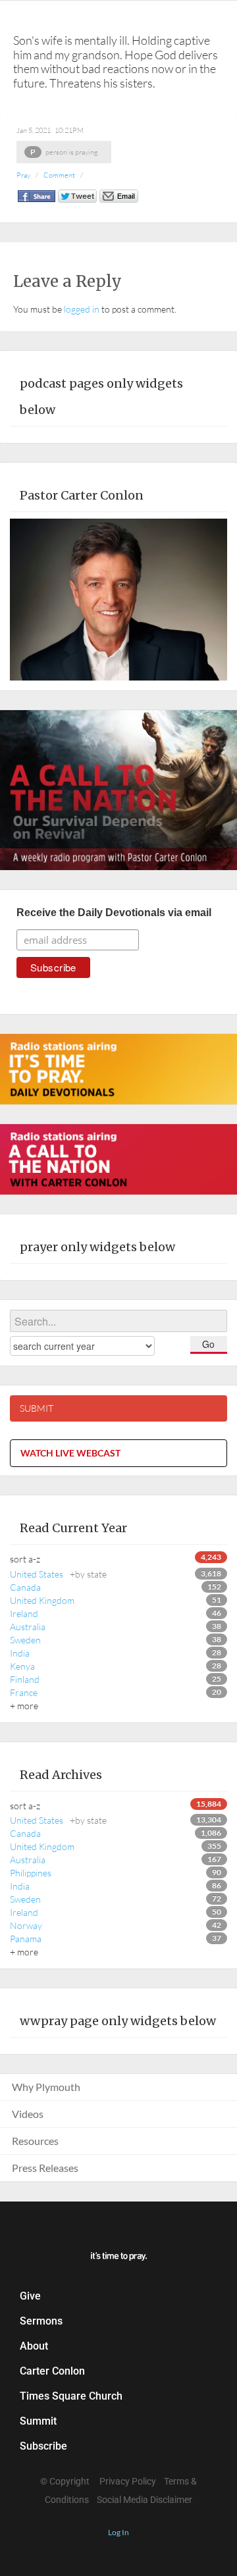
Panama (26, 1939)
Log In (118, 2532)
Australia (28, 1627)
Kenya (22, 1666)
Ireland (24, 1613)
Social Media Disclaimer (145, 2500)
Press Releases (45, 2168)
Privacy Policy (128, 2481)
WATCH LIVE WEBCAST (70, 1453)
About (34, 2346)
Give (30, 2296)
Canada (25, 1587)
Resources (35, 2141)
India (20, 1653)
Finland (25, 1679)
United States (58, 1574)
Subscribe (43, 2446)
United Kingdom (42, 1600)
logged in (82, 309)
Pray (23, 175)
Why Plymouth (46, 2087)
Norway (26, 1925)
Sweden (25, 1640)
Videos (28, 2114)
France (24, 1692)
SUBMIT (37, 1408)
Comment (59, 175)
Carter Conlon (52, 2371)
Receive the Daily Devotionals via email (114, 913)
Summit (38, 2421)
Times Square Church (71, 2396)
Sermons (41, 2321)
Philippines (31, 1873)
